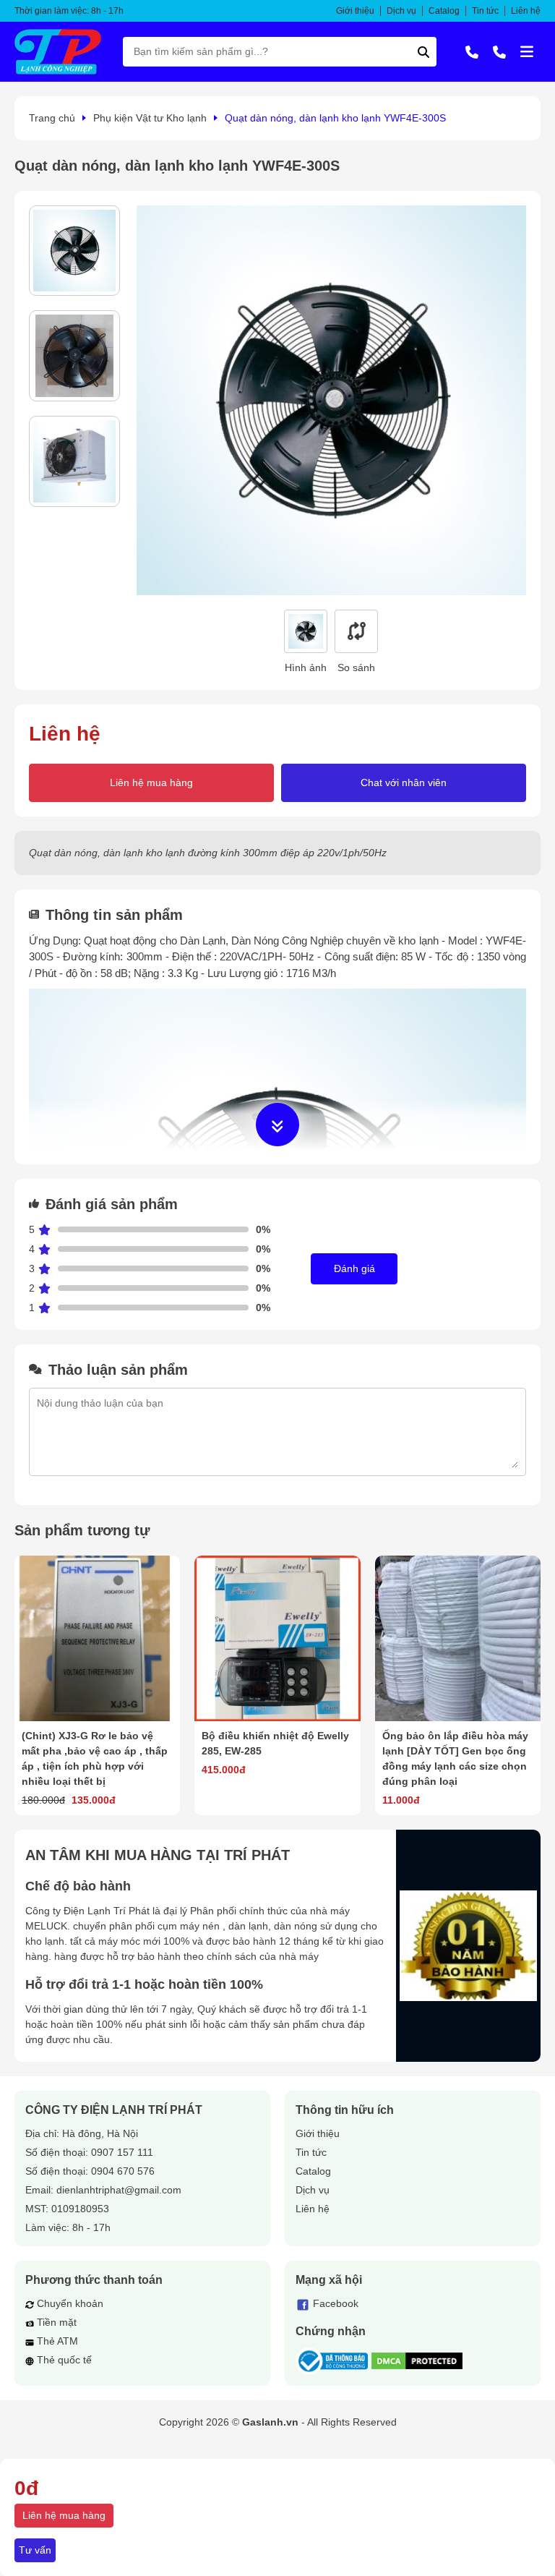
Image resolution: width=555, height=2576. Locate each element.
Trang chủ (52, 118)
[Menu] (527, 51)
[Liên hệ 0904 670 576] (499, 51)
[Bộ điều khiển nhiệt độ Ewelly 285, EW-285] (277, 1638)
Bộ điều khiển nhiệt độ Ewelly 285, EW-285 (275, 1743)
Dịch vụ (401, 11)
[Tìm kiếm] (423, 52)
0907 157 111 (122, 2152)
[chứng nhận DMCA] (417, 2361)
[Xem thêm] (277, 1125)
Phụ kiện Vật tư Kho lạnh (150, 118)
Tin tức (485, 11)
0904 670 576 (123, 2171)
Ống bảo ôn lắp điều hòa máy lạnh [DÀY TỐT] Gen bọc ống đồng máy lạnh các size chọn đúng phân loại (455, 1758)
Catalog (444, 11)
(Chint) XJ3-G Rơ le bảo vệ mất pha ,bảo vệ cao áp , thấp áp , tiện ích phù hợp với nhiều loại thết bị (95, 1758)
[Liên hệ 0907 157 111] (472, 51)
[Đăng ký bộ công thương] (332, 2361)
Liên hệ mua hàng (151, 782)
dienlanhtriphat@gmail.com (119, 2190)
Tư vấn (35, 2550)
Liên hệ (526, 11)
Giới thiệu (355, 11)
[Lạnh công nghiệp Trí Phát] (58, 52)
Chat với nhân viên (404, 782)
